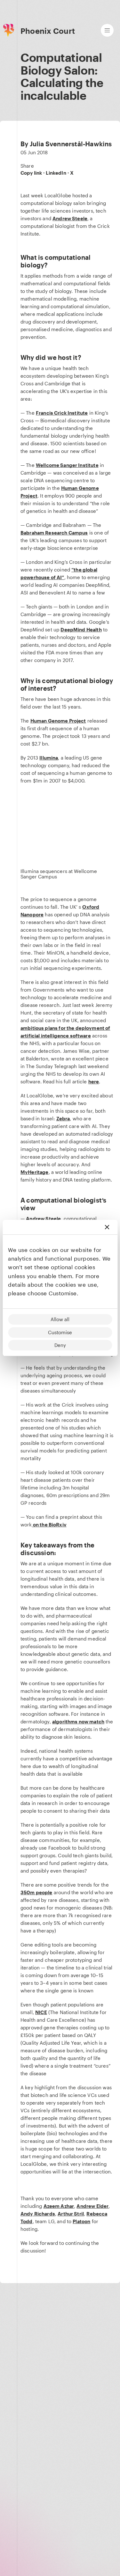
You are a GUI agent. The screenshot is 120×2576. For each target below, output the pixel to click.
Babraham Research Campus (54, 533)
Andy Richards (38, 2214)
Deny (60, 1345)
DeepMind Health (81, 629)
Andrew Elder (92, 2206)
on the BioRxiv (49, 1524)
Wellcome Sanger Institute (67, 465)
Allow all (60, 1319)
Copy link (31, 173)
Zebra (63, 1118)
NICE (41, 2012)
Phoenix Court (48, 31)
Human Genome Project (58, 721)
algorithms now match (78, 1721)
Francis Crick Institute (62, 413)
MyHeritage (35, 1172)
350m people (36, 1892)
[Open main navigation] (107, 30)
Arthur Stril (71, 2214)
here (94, 1081)
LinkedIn (56, 173)
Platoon (81, 2221)
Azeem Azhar (59, 2206)
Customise (60, 1332)
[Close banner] (107, 1227)
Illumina (49, 758)
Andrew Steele (70, 218)
